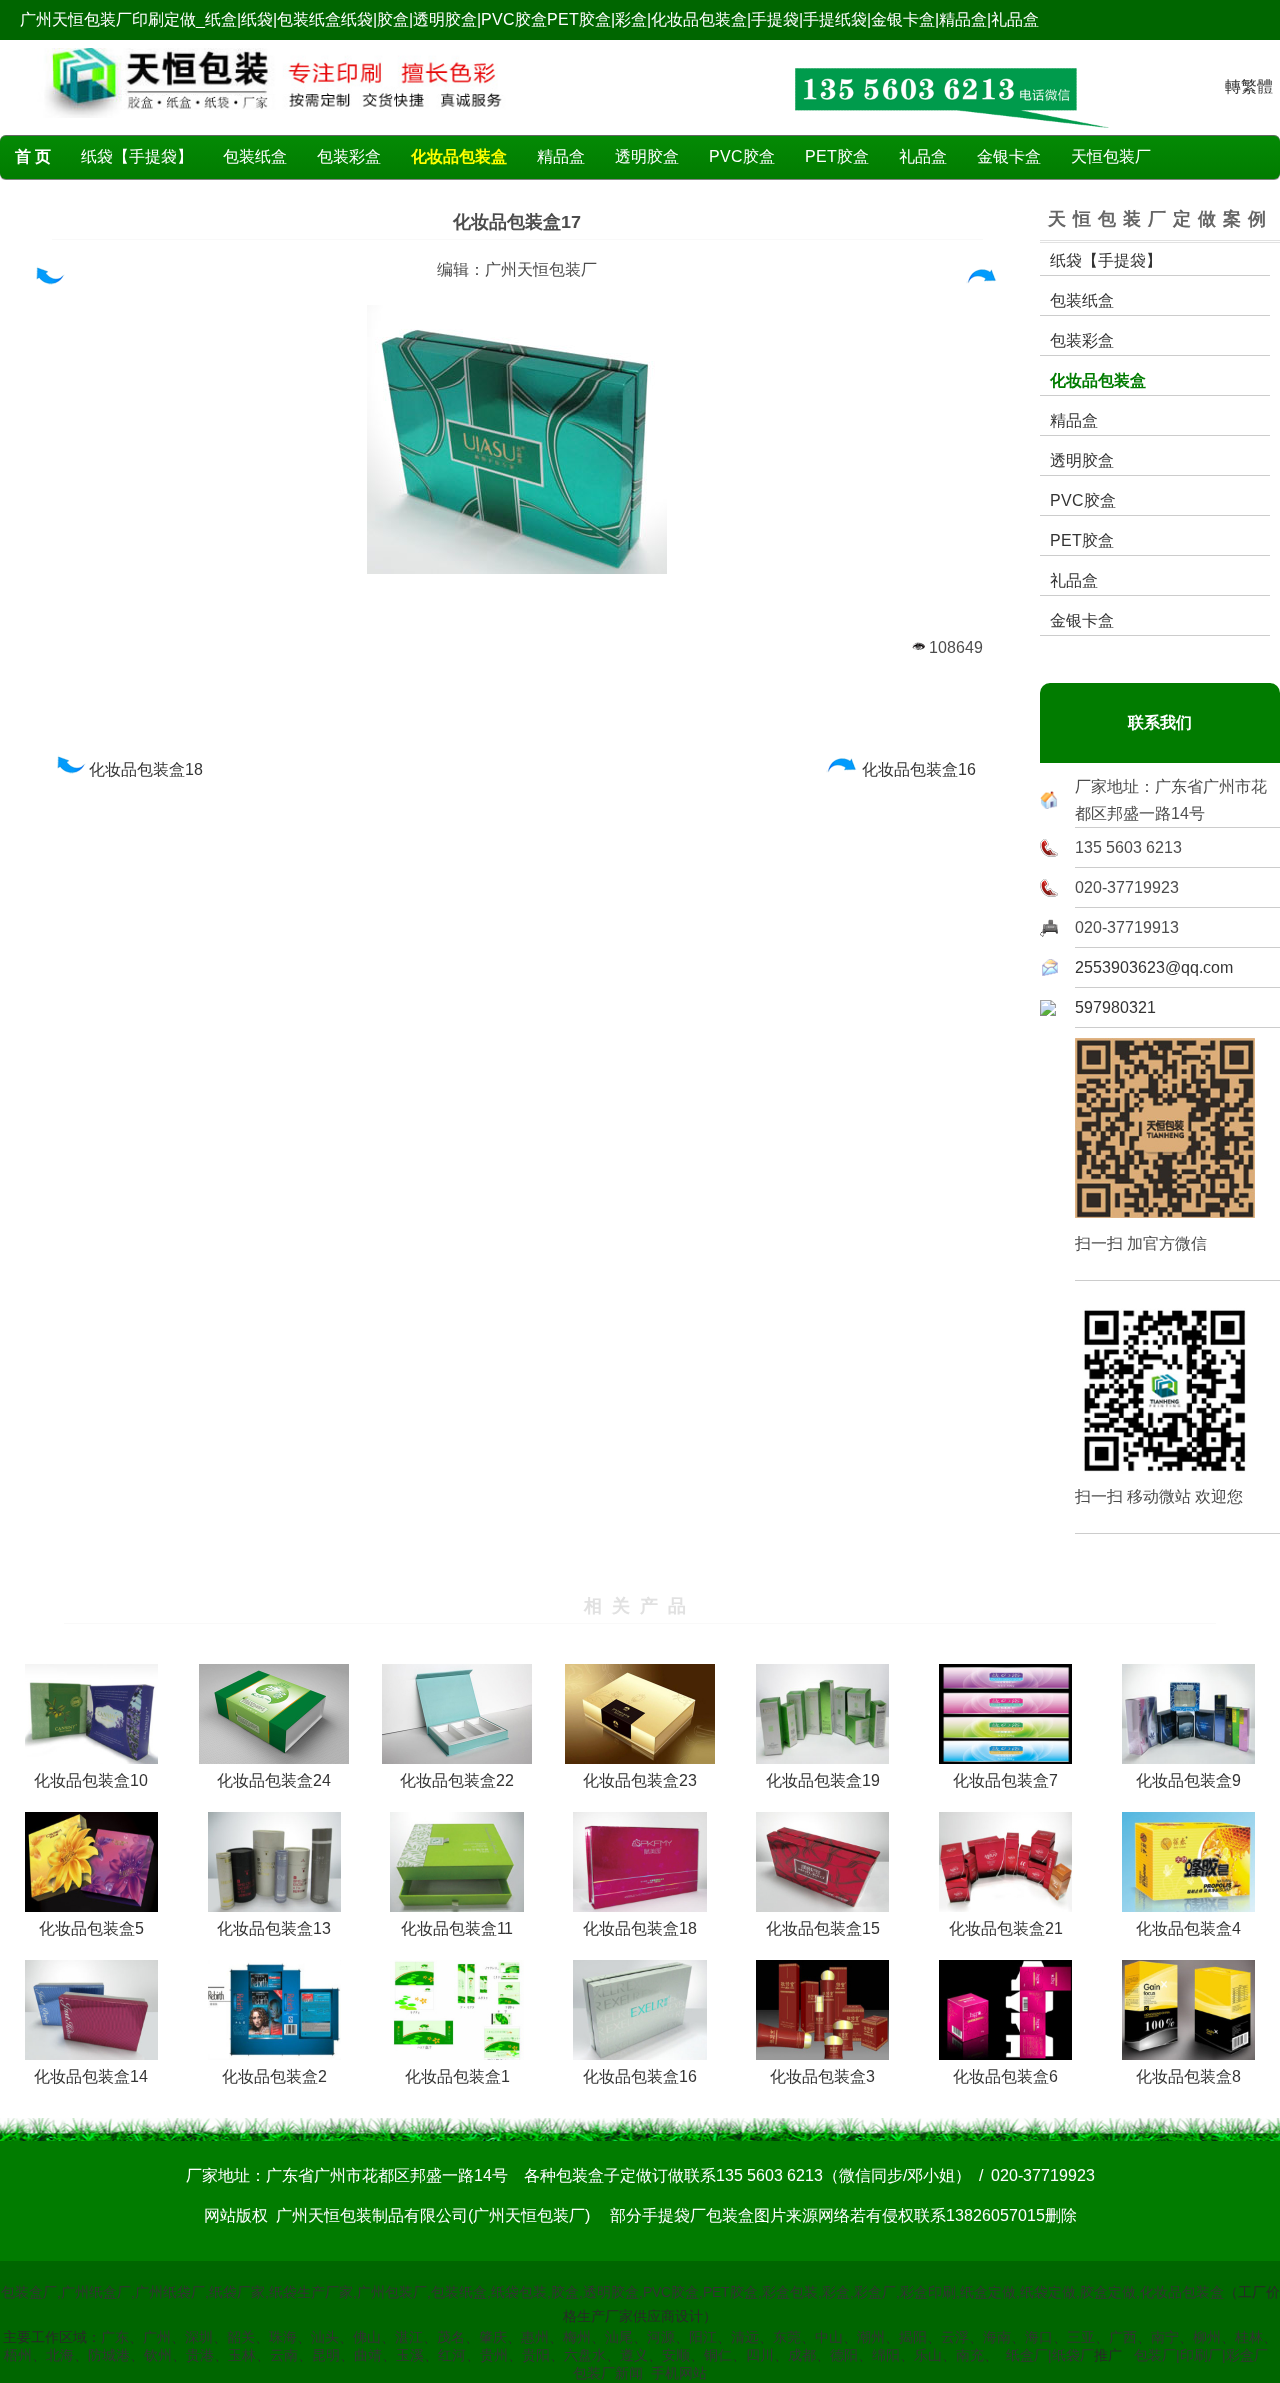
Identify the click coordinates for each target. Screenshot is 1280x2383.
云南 (284, 2355)
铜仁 (718, 2355)
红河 (452, 2355)
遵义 (634, 2355)
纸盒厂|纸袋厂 (1050, 2355)
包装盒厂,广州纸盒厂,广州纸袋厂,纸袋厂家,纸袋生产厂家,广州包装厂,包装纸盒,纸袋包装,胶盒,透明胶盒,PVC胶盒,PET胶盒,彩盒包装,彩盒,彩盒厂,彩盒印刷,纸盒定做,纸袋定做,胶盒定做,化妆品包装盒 (612, 2292)
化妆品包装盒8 (1188, 2076)
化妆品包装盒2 (274, 2076)
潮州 (871, 2337)
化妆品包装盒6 (1005, 2076)
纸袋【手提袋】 (137, 156)
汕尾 (619, 2337)
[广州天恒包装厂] (274, 122)
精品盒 (561, 156)
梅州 (577, 2337)
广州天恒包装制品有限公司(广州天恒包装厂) (433, 2215)
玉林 (242, 2355)
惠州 (535, 2337)
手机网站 (679, 2373)
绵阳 (886, 2355)
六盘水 (585, 2355)
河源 (661, 2337)
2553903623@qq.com (1154, 967)
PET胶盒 (837, 156)
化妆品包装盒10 (91, 1780)
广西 (1123, 2337)
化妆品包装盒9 (1188, 1780)
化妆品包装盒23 (640, 1780)
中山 (829, 2337)
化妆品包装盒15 (823, 1928)
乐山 (928, 2355)
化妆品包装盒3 (822, 2076)
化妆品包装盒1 (457, 2076)
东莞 (787, 2337)
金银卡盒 (1009, 156)
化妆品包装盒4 (1188, 1928)
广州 (157, 2337)
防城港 (109, 2355)
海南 (997, 2337)
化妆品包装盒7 (1005, 1780)
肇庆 (493, 2337)
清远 (745, 2337)
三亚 (1081, 2337)
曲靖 (368, 2355)
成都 (802, 2355)
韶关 (241, 2337)
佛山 (367, 2337)
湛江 (409, 2337)
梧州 (18, 2355)
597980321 (1115, 1007)
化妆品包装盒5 (91, 1928)
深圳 (199, 2337)
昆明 (326, 2355)
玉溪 (410, 2355)
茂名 (451, 2337)
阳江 (703, 2337)
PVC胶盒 (742, 156)
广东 (115, 2337)
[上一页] (48, 280)
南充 (970, 2355)
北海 (60, 2355)
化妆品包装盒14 (91, 2076)
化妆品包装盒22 (457, 1780)
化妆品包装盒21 (1006, 1928)
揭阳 (913, 2337)
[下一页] (982, 280)
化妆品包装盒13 (274, 1928)
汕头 (325, 2337)
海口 (1039, 2337)
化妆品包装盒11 (457, 1928)
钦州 (158, 2355)
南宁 (1165, 2337)
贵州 (494, 2355)
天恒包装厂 (1111, 156)
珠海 (283, 2337)
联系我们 (1160, 722)
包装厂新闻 (608, 2373)
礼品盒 (923, 156)
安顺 (676, 2355)
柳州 (1207, 2337)
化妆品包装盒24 (274, 1780)
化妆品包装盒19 (823, 1780)
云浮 (955, 2337)
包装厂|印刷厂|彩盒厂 (1201, 2355)
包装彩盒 (349, 156)
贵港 (200, 2355)
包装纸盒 (255, 156)
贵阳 (536, 2355)
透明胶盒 (647, 156)
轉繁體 (1249, 86)
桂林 (1249, 2337)
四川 (760, 2355)
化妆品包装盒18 (148, 769)
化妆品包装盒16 (921, 769)
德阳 (844, 2355)
